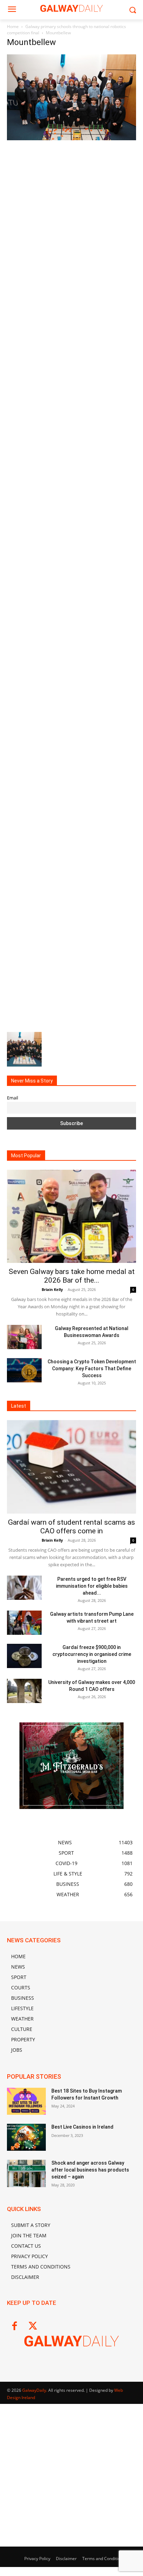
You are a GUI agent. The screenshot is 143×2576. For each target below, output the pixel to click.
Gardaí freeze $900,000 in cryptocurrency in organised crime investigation (92, 1654)
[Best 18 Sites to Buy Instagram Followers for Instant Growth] (26, 2101)
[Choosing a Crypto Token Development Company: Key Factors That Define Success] (24, 1370)
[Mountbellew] (71, 138)
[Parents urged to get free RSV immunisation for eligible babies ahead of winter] (24, 1588)
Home (13, 26)
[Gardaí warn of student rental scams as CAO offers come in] (71, 1467)
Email (12, 1098)
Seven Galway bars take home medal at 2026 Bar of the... (72, 1276)
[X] (33, 2327)
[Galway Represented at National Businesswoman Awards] (24, 1337)
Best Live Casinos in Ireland (82, 2127)
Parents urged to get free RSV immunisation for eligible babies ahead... (92, 1586)
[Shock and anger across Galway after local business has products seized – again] (26, 2173)
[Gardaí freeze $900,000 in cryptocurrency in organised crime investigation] (24, 1656)
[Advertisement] (71, 216)
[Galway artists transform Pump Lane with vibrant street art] (24, 1623)
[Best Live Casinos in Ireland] (26, 2137)
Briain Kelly (52, 1289)
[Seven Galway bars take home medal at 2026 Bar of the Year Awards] (71, 1216)
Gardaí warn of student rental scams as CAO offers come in (71, 1527)
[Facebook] (14, 2327)
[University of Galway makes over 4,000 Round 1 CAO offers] (24, 1691)
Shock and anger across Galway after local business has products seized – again (90, 2170)
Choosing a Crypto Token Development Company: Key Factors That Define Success (92, 1369)
